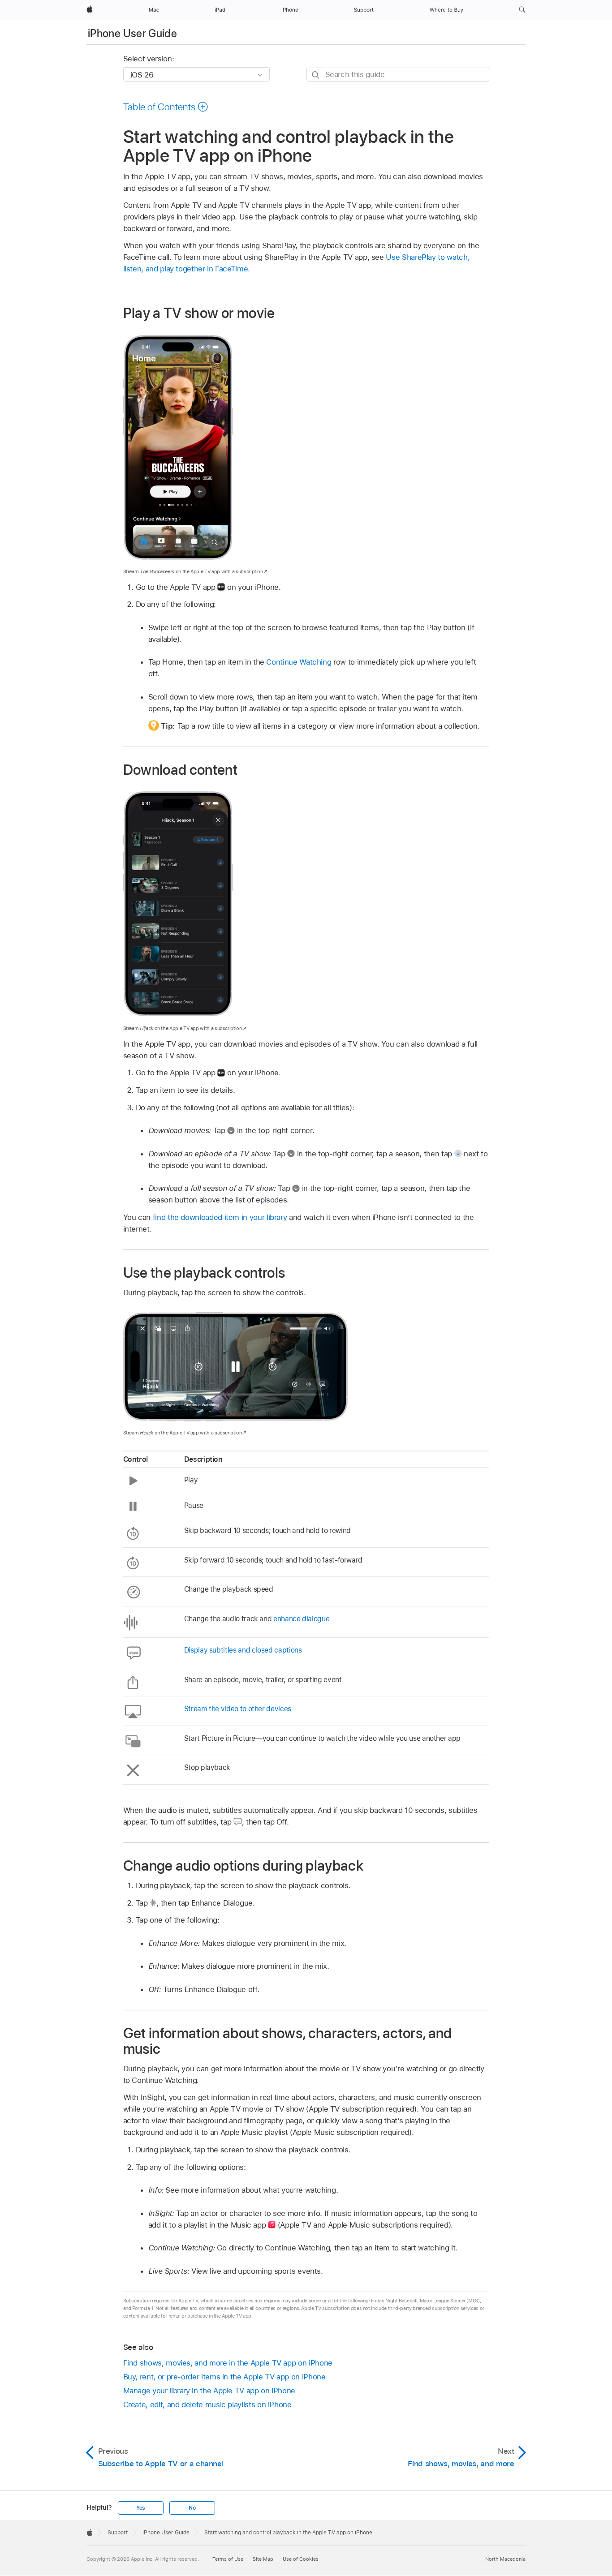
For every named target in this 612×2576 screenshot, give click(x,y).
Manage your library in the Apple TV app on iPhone (209, 2391)
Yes (141, 2508)
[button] (522, 10)
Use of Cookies (301, 2559)
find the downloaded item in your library (220, 1217)
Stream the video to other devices (238, 1709)
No (192, 2508)
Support (118, 2533)
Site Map (263, 2559)
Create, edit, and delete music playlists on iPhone (207, 2404)
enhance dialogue (301, 1619)
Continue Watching (299, 662)
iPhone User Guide (132, 33)
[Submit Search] (316, 75)
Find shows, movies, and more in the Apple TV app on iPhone (228, 2363)
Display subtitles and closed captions (243, 1650)
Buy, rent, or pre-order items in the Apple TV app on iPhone (224, 2377)
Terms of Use (228, 2559)
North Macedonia (505, 2559)
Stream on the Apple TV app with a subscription (193, 571)
